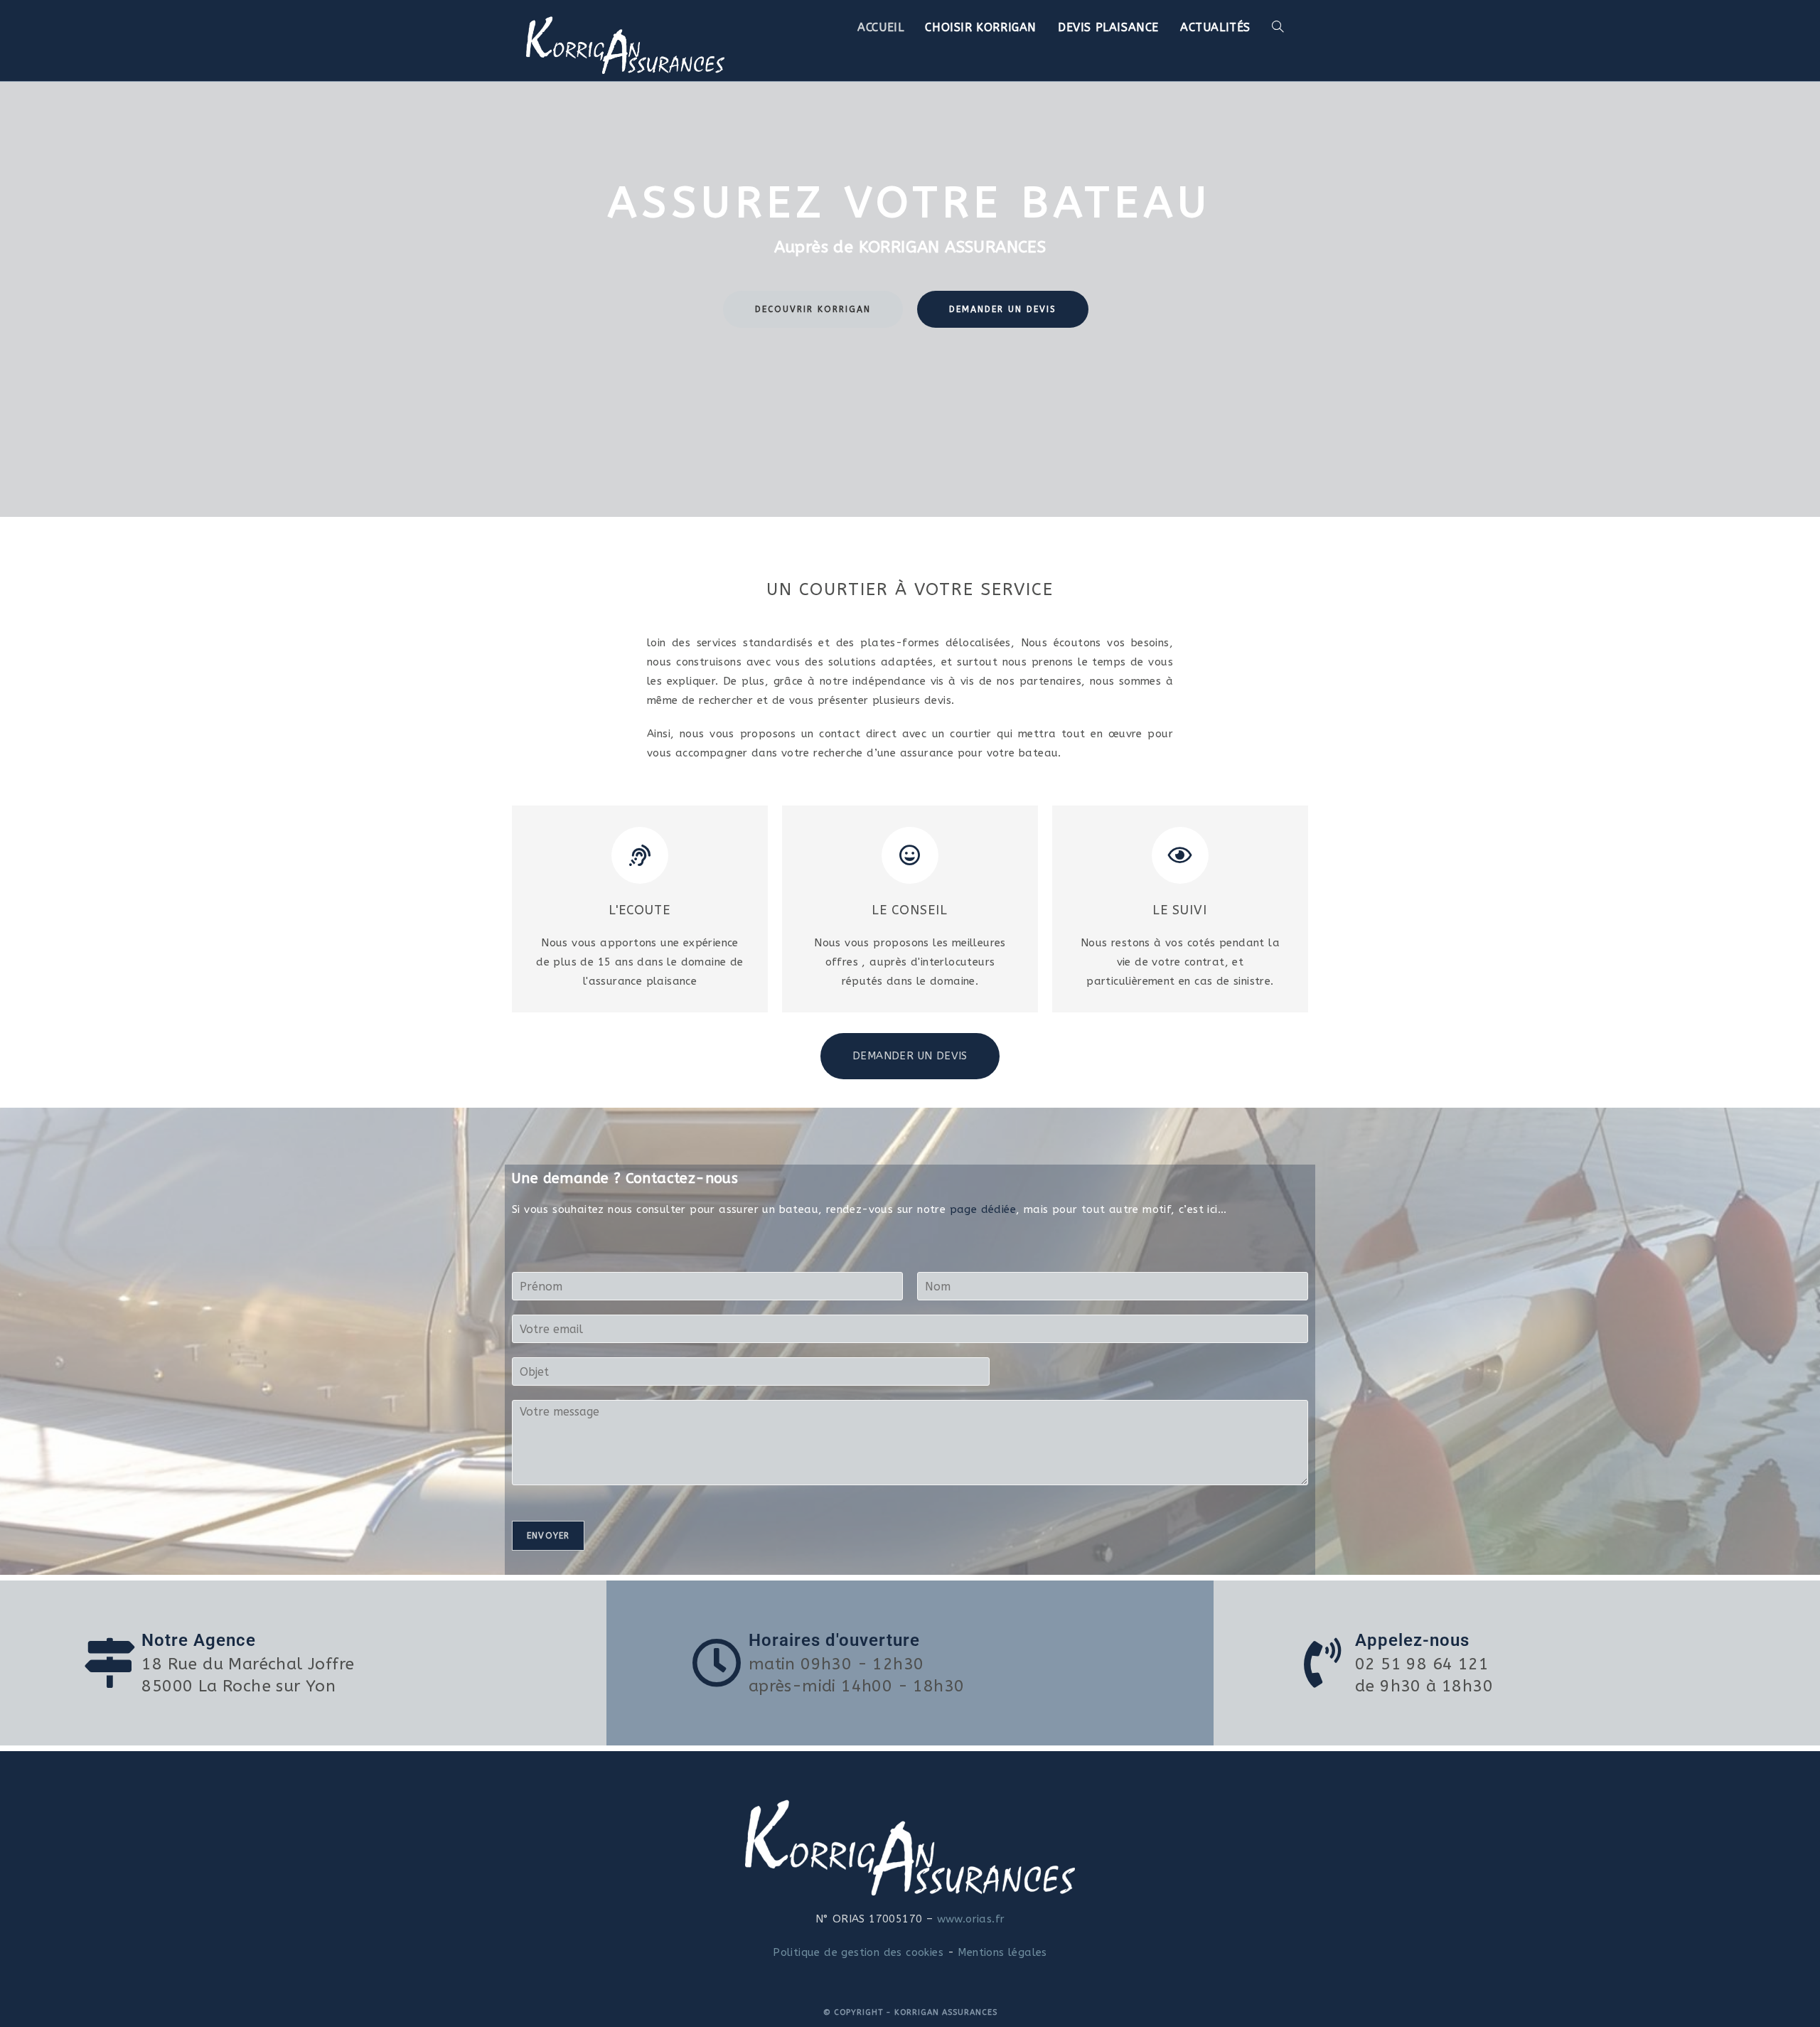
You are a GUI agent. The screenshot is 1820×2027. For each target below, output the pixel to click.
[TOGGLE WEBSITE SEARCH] (1278, 27)
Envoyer (548, 1536)
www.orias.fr (969, 1919)
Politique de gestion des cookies (858, 1952)
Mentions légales (1002, 1952)
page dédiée (983, 1209)
